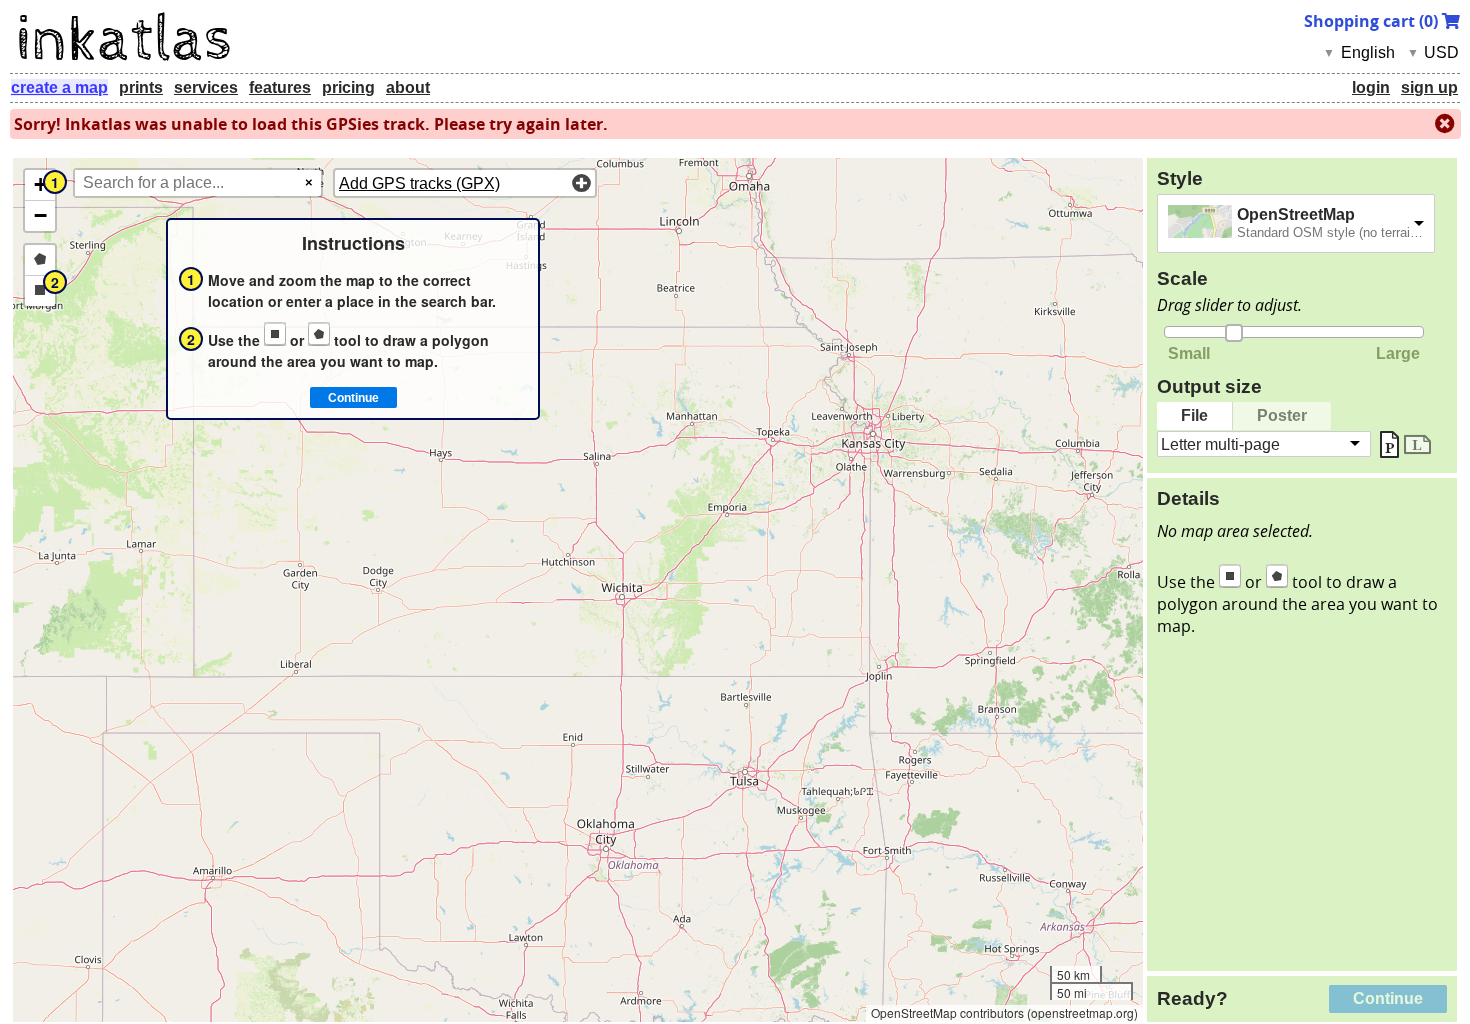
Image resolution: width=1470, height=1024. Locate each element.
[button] (40, 185)
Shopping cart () (1373, 21)
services (206, 87)
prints (141, 87)
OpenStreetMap (1296, 214)
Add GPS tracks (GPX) (419, 183)
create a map (59, 87)
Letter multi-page (1220, 443)
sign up (1429, 87)
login (1371, 87)
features (280, 87)
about (408, 87)
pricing (348, 87)
